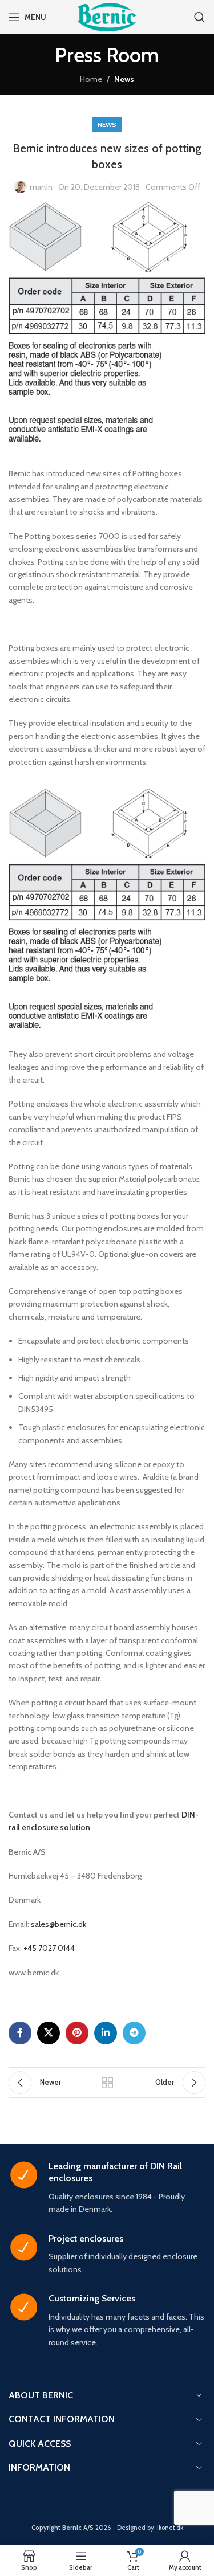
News (124, 79)
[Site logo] (107, 16)
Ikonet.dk (170, 2528)
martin (41, 187)
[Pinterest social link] (77, 2033)
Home (91, 79)
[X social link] (49, 2033)
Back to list (107, 2083)
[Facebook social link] (20, 2033)
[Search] (200, 17)
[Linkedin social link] (106, 2033)
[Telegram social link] (134, 2033)
